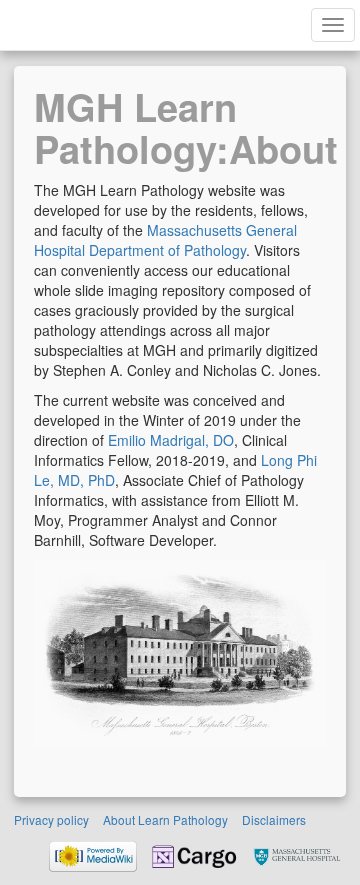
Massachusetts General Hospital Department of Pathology (165, 240)
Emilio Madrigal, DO (171, 440)
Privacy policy (51, 819)
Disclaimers (274, 819)
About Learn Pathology (165, 819)
